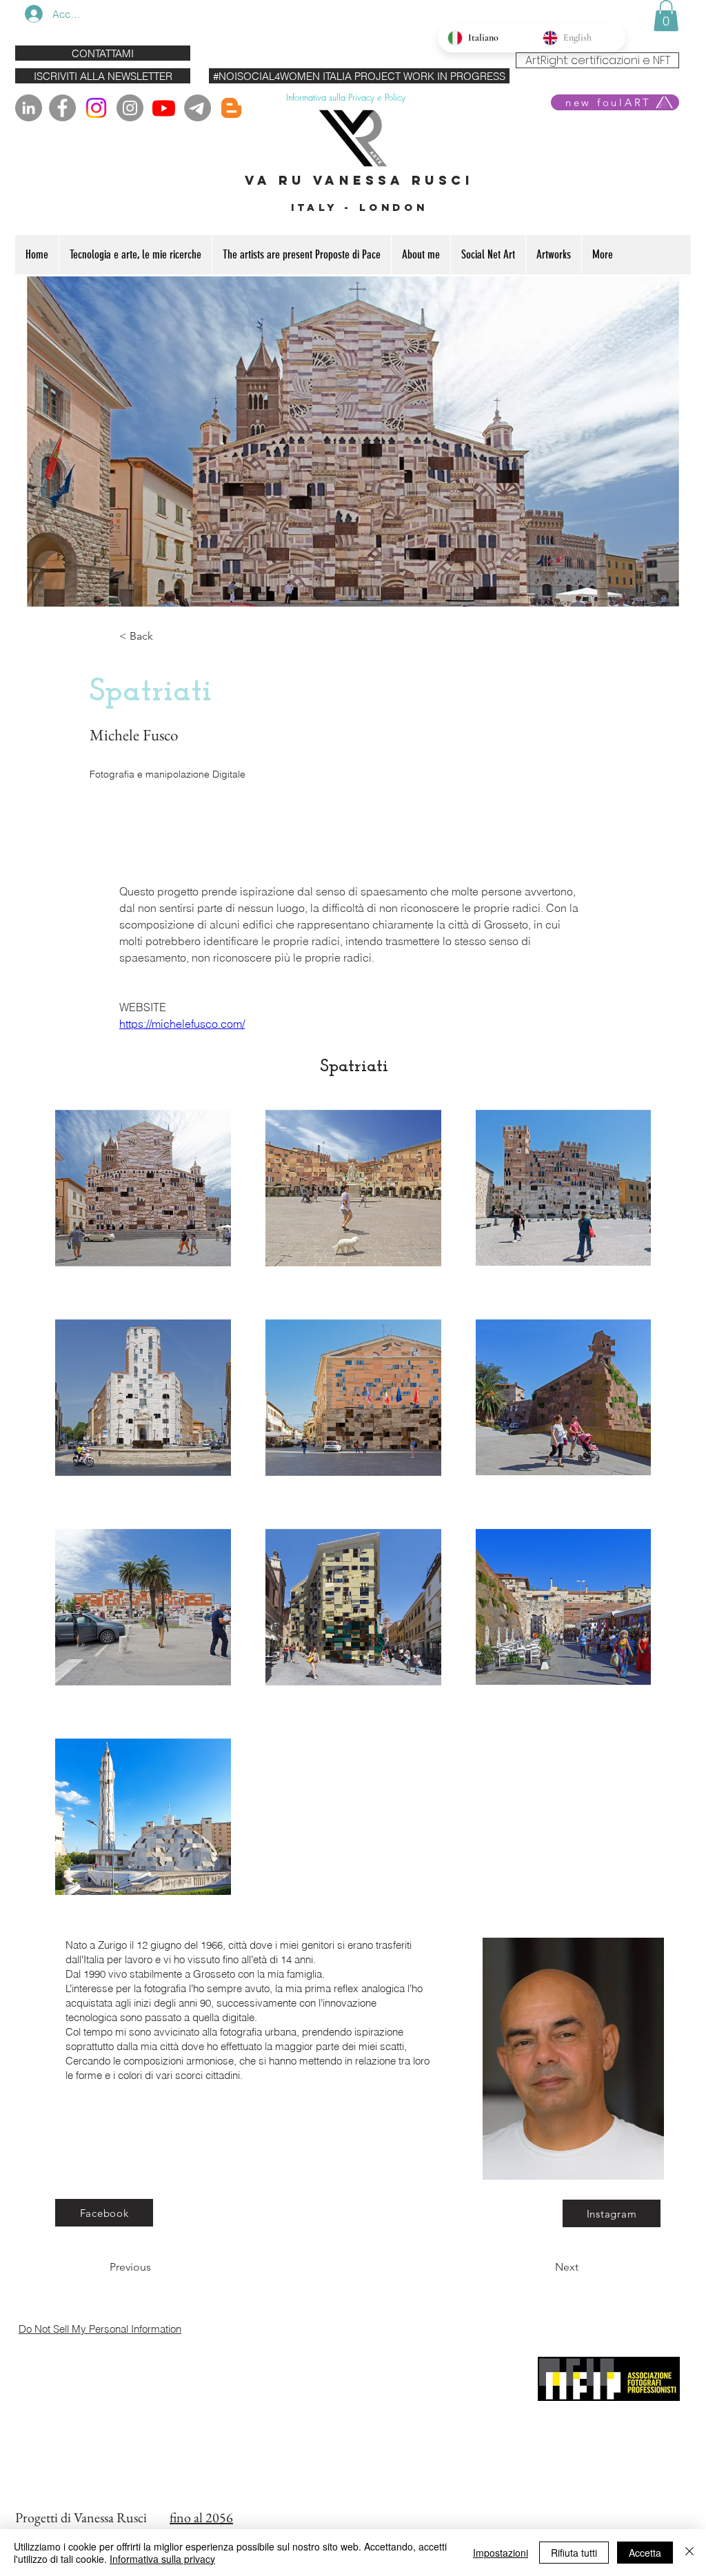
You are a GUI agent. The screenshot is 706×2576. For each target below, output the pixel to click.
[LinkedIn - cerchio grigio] (29, 108)
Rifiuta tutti (574, 2553)
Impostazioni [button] (501, 2553)
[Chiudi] (689, 2553)
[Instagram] (96, 108)
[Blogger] (231, 108)
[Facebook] (62, 108)
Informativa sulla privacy (162, 2559)
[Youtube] (164, 108)
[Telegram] (198, 108)
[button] (666, 16)
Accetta (645, 2553)
